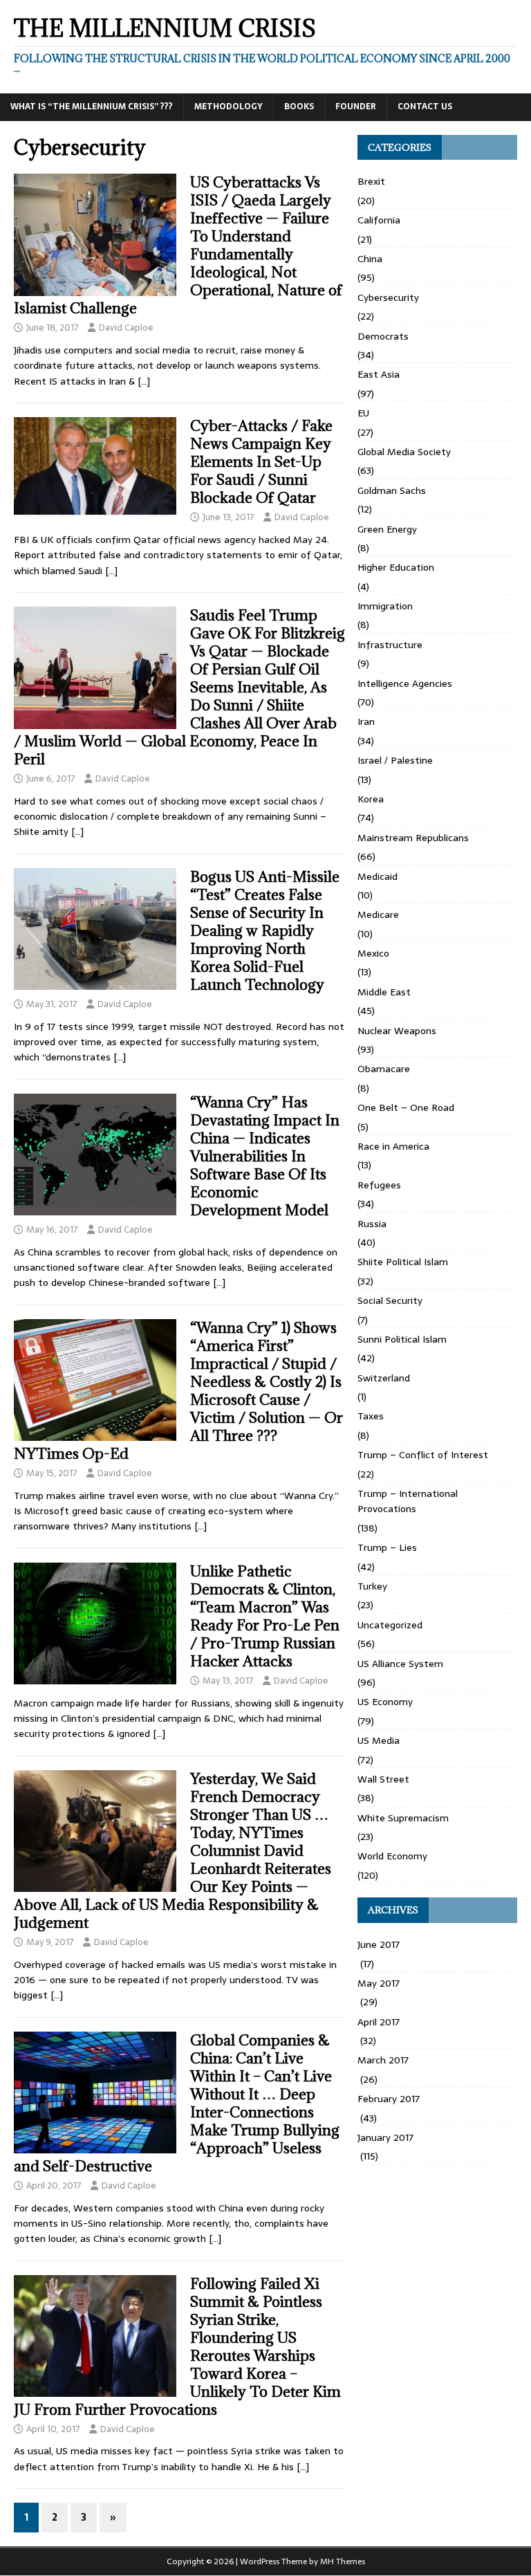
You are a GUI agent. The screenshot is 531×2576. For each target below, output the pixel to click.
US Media (379, 1740)
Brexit (371, 181)
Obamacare (384, 1069)
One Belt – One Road (406, 1107)
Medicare (378, 914)
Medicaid (378, 876)
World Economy (392, 1856)
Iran (366, 721)
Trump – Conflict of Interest (423, 1455)
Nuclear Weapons (397, 1031)
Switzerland (384, 1378)
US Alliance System (400, 1664)
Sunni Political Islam (402, 1339)
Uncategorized (390, 1625)
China (370, 259)
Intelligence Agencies (405, 683)
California (379, 220)
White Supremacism (403, 1818)
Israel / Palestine (395, 760)
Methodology (229, 107)
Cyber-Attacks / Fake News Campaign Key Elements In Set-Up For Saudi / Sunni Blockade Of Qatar (261, 462)
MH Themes (343, 2561)
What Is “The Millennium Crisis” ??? (92, 107)
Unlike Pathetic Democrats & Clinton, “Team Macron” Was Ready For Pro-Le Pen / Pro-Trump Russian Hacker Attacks (265, 1616)
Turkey (372, 1586)
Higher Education (396, 567)
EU (363, 413)
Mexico (373, 953)
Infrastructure (390, 645)
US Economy (385, 1702)
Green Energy (387, 529)
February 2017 (389, 2099)
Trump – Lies (387, 1547)
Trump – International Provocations (408, 1501)
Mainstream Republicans (413, 838)
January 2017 (385, 2137)
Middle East (384, 992)
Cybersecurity (388, 297)
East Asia (379, 374)
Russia (372, 1224)
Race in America (393, 1146)
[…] (144, 381)
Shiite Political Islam (403, 1262)
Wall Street (383, 1779)
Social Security (390, 1300)
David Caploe (126, 328)
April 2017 (379, 2022)
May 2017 (379, 1983)
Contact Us (425, 107)
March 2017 (383, 2060)
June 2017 (379, 1944)
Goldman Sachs (392, 490)
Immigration (385, 606)
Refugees (379, 1185)
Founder (356, 107)
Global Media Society (404, 452)
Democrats (383, 336)
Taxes (371, 1416)
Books (299, 107)
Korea (371, 799)
